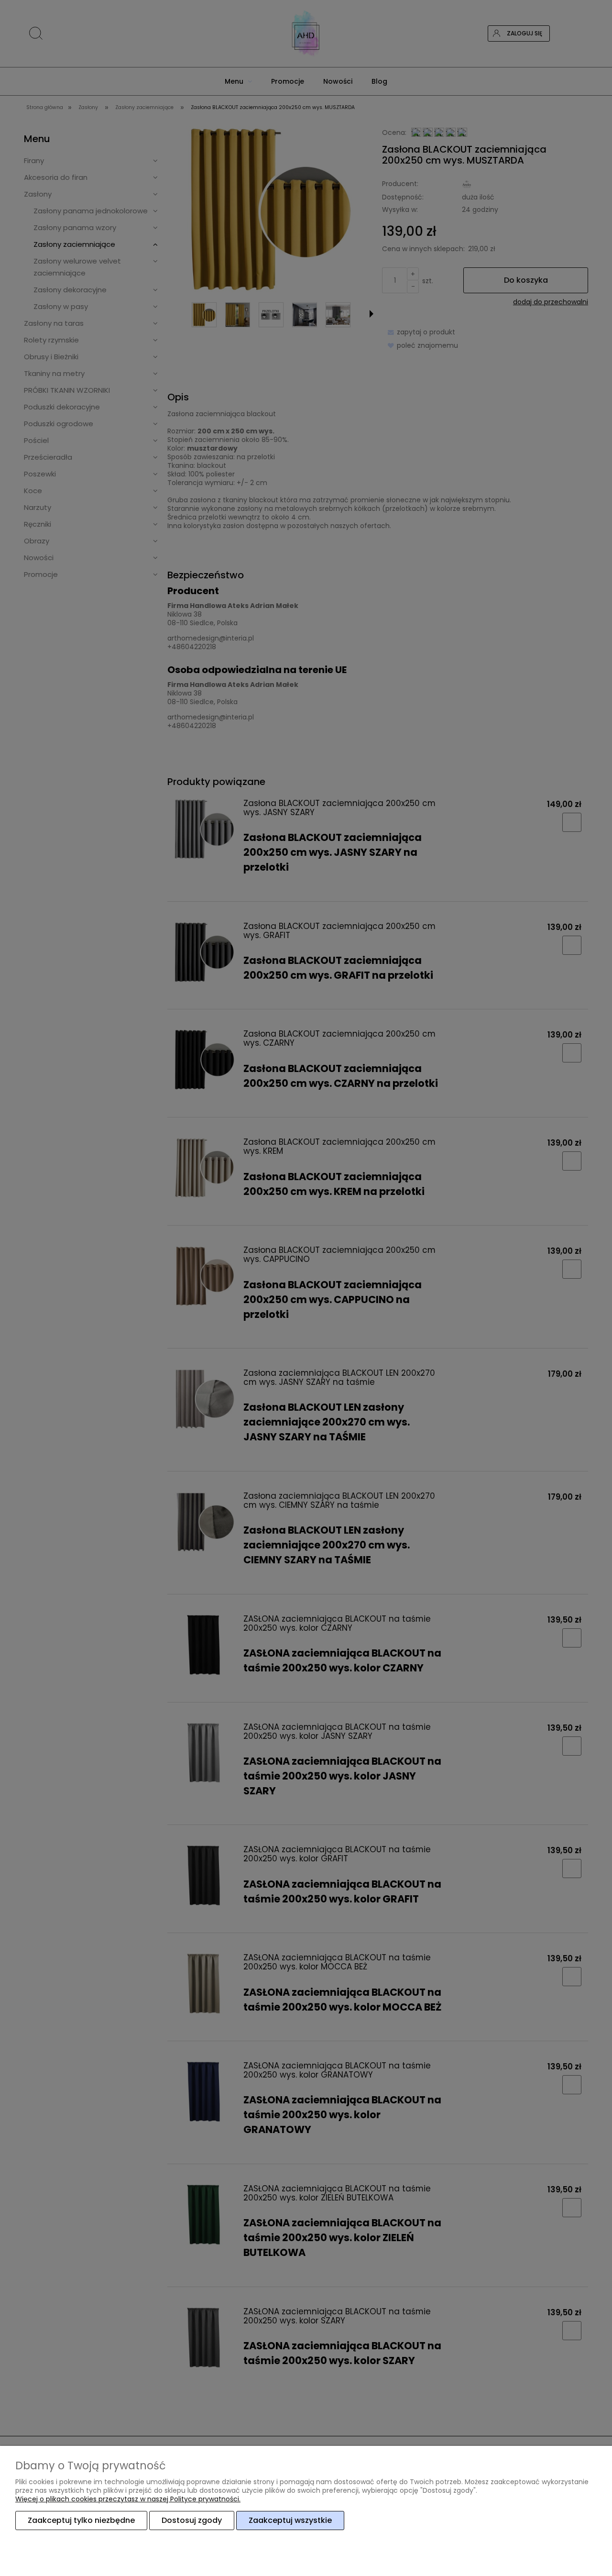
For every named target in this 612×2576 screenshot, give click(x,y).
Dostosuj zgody (192, 2520)
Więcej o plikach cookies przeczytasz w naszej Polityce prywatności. (128, 2499)
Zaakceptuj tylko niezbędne (81, 2520)
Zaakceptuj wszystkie (290, 2520)
